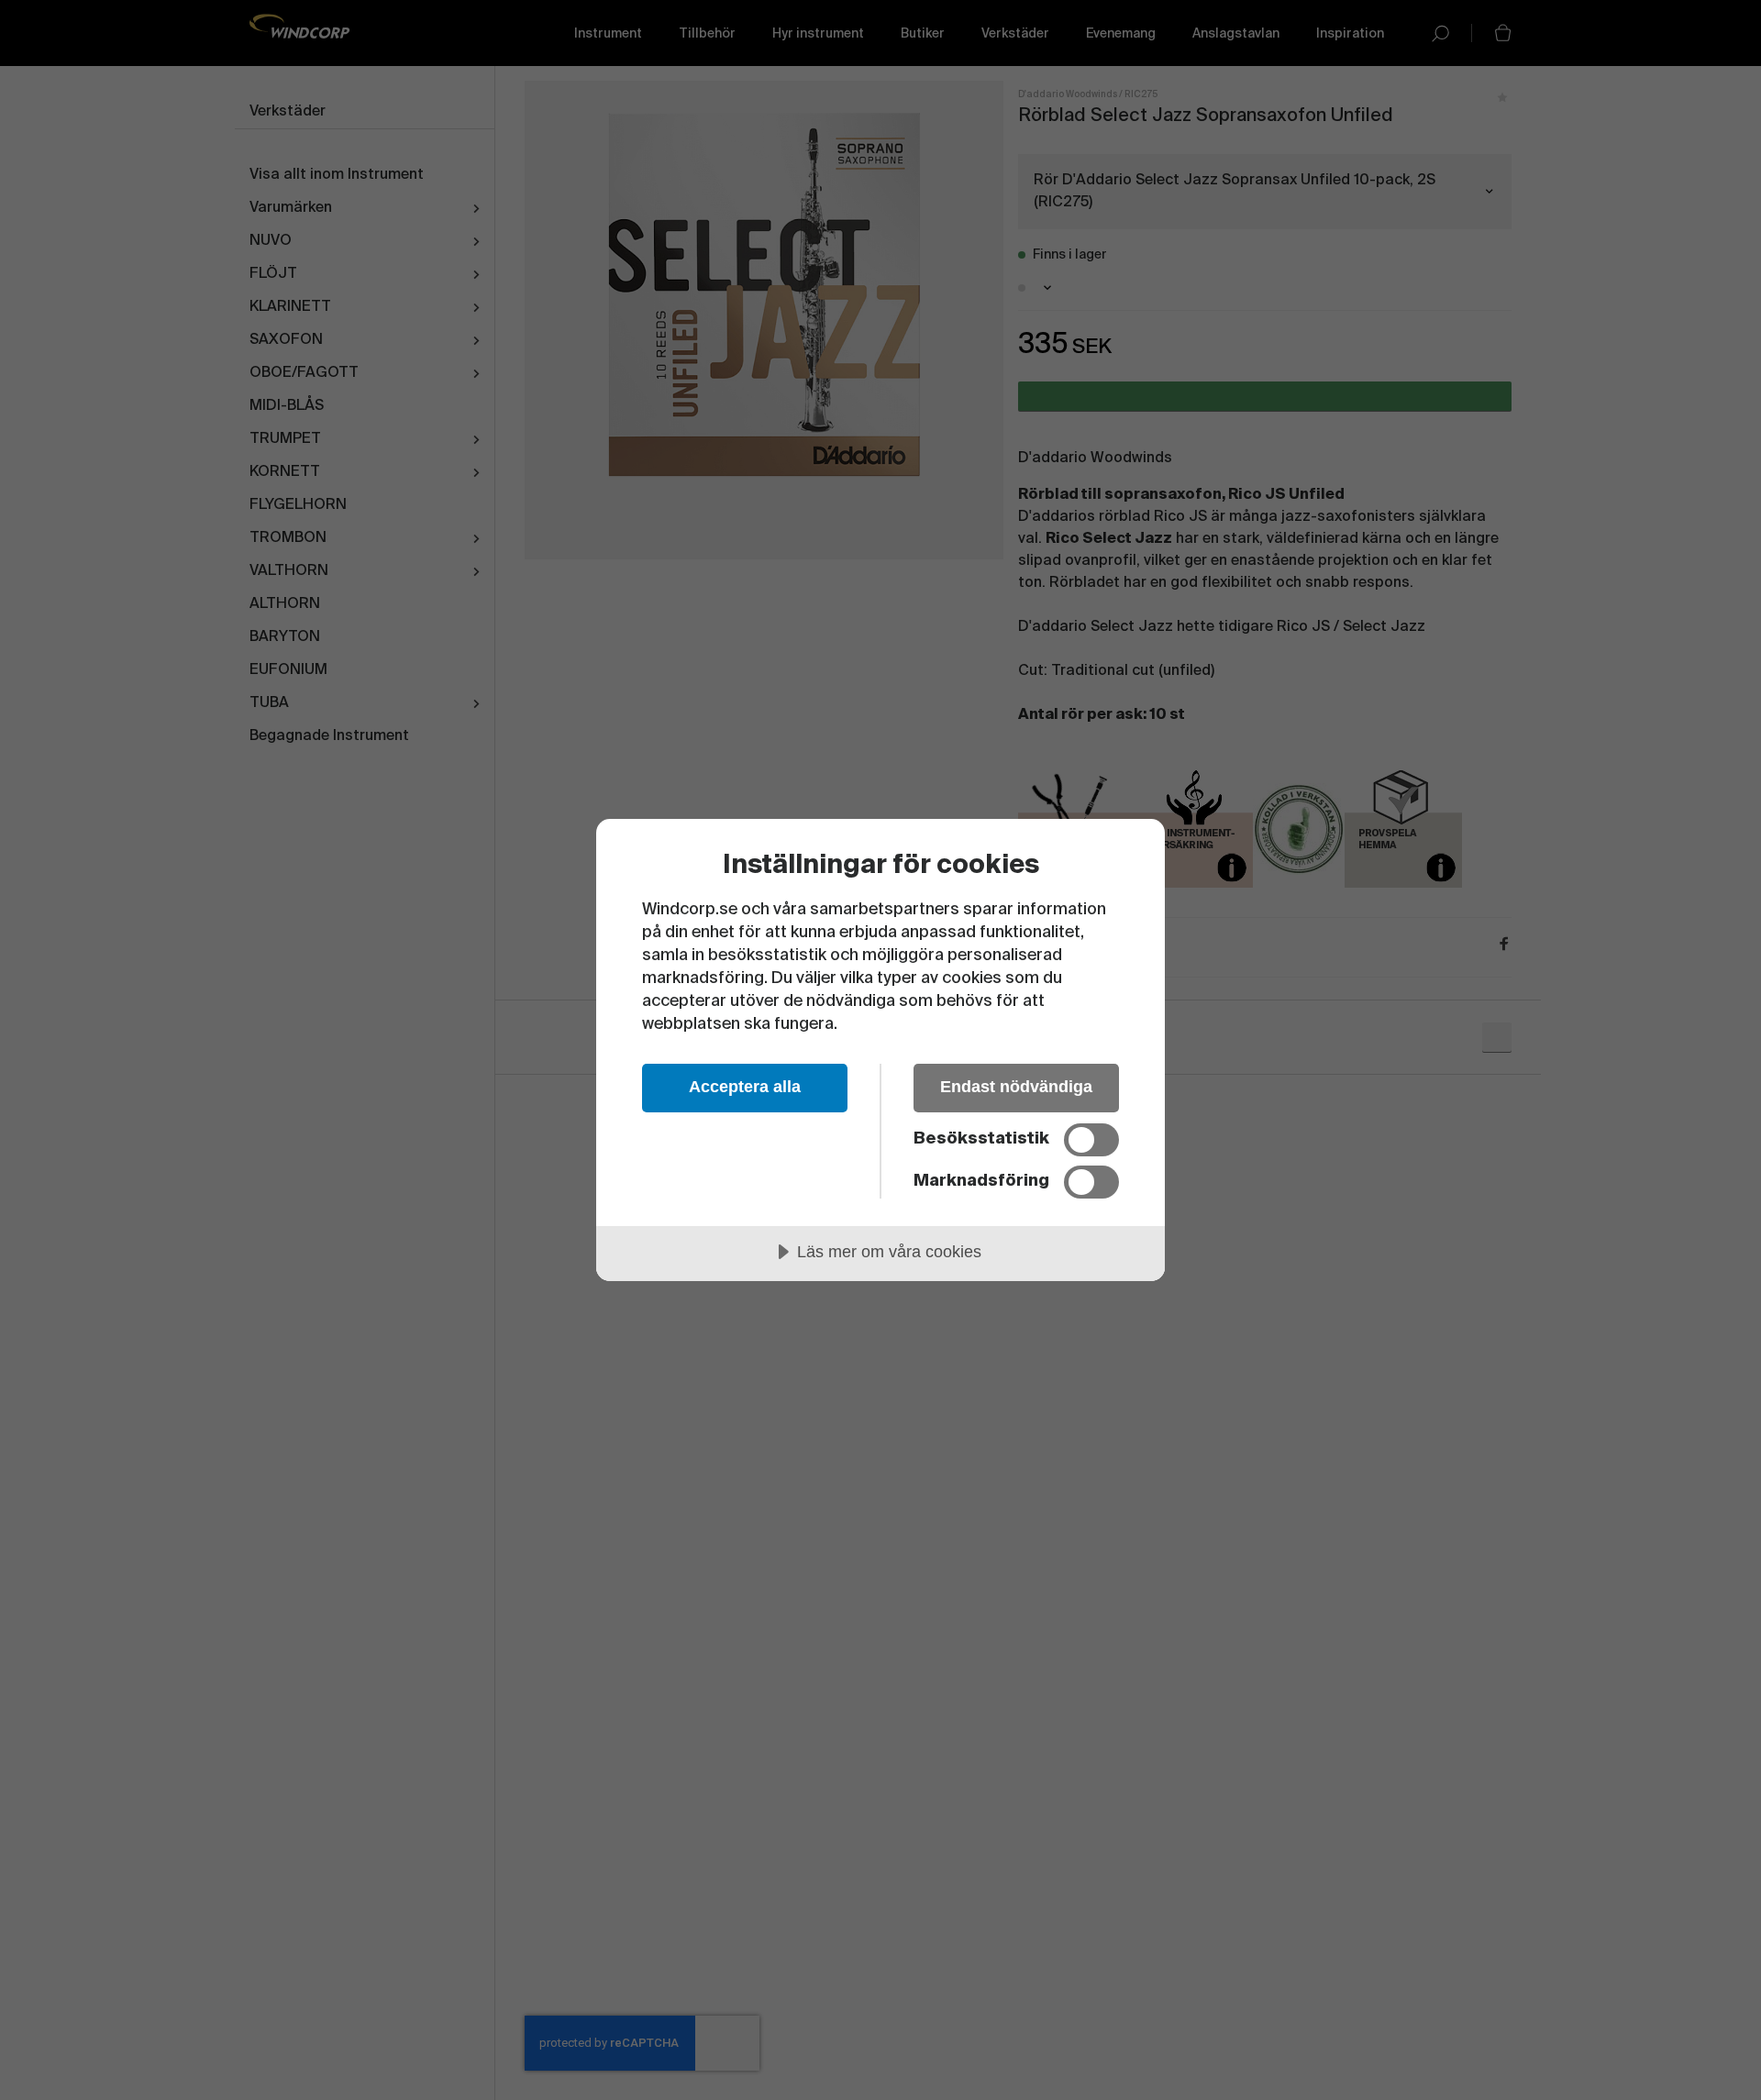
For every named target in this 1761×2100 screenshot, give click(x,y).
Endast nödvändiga (1016, 1087)
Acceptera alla (745, 1087)
